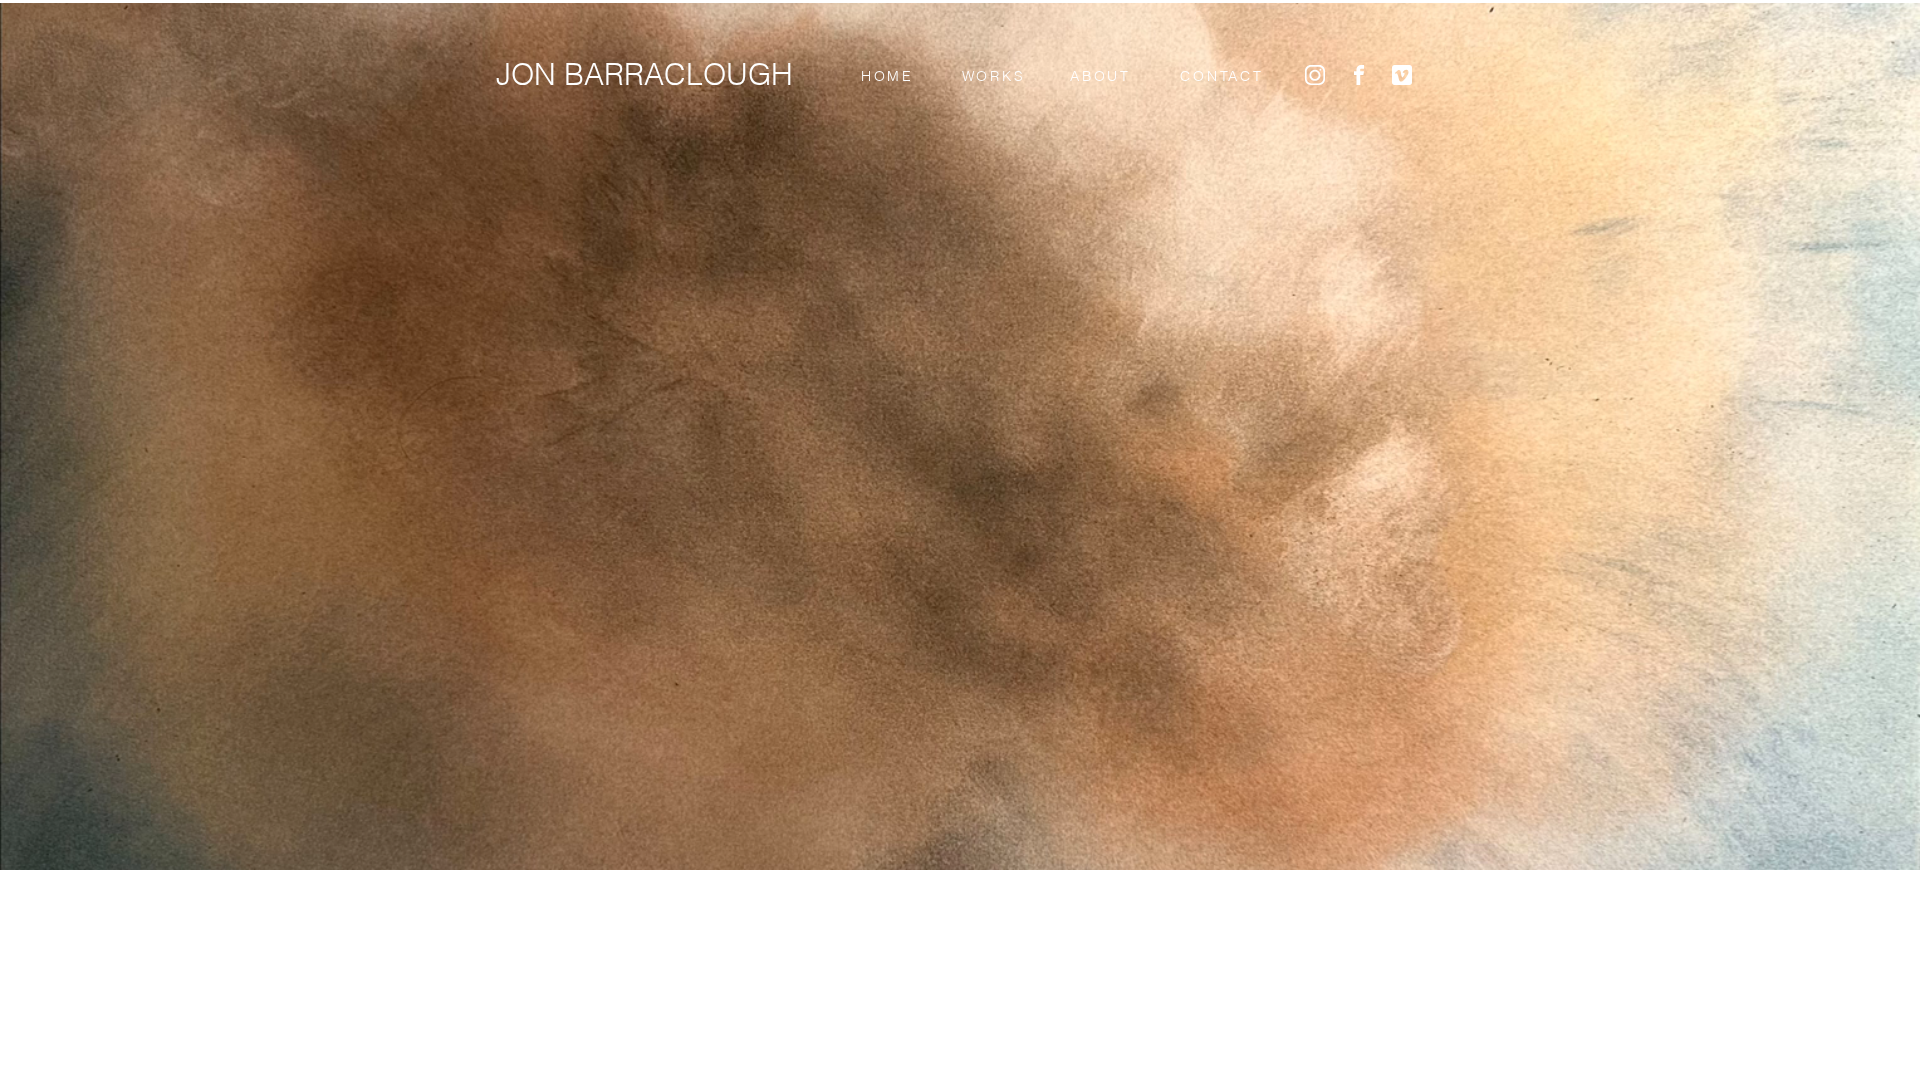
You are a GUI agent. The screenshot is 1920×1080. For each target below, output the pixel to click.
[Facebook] (1359, 75)
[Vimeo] (1402, 75)
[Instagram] (1315, 75)
